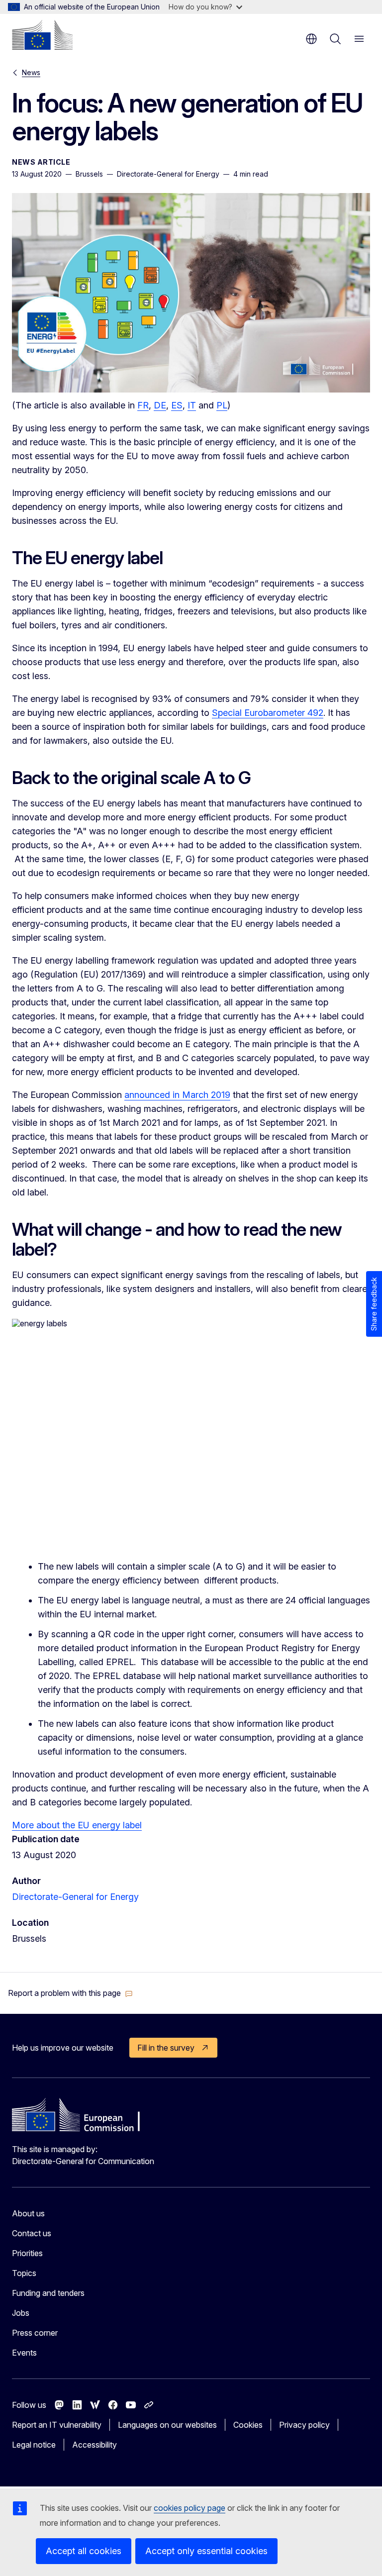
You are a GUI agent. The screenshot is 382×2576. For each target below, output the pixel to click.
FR (143, 405)
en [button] (311, 39)
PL (222, 405)
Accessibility (95, 2445)
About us (28, 2213)
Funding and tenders (48, 2293)
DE (160, 405)
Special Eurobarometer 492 (268, 713)
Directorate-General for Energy (75, 1897)
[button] (70, 1993)
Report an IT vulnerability (57, 2425)
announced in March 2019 (177, 1095)
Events (24, 2353)
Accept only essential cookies (206, 2551)
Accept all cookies (84, 2551)
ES (177, 405)
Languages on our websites (167, 2425)
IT (192, 405)
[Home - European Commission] (42, 35)
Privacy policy (304, 2425)
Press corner (35, 2333)
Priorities (27, 2253)
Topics (24, 2273)
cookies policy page (190, 2508)
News (31, 72)
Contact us (32, 2233)
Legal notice (34, 2445)
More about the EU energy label (77, 1825)
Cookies (248, 2425)
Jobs (21, 2313)
